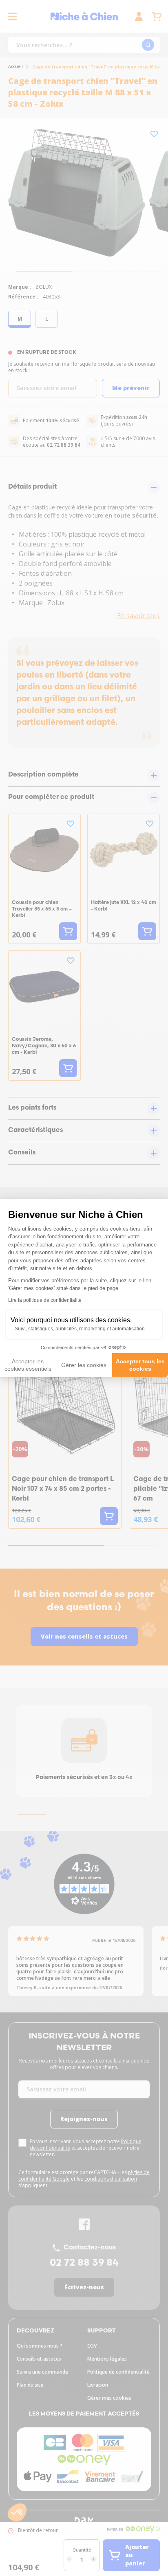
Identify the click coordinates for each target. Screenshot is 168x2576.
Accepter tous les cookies (140, 1365)
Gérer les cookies (84, 1365)
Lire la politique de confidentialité (45, 1300)
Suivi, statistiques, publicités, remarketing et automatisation (80, 1329)
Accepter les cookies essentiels (28, 1365)
